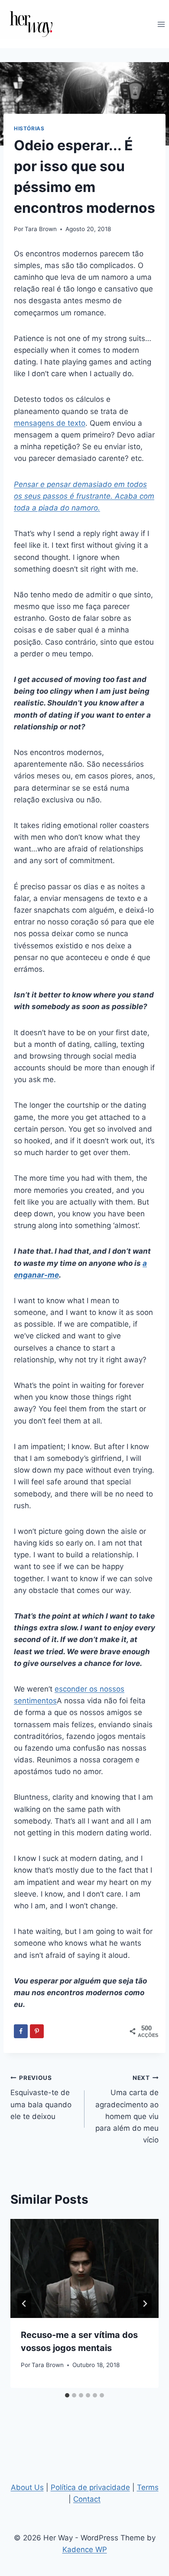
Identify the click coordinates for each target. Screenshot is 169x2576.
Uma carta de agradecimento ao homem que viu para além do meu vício (127, 2109)
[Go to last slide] (24, 2304)
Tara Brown (41, 229)
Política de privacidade (90, 2487)
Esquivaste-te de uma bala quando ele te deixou (41, 2098)
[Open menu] (161, 24)
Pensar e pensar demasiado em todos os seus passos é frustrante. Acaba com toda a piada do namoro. (84, 496)
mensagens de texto (50, 423)
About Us (27, 2487)
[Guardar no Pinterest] (37, 2031)
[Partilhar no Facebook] (21, 2031)
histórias (29, 128)
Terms (148, 2487)
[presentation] (84, 2268)
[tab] (67, 2395)
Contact (87, 2499)
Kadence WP (85, 2550)
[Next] (145, 2304)
